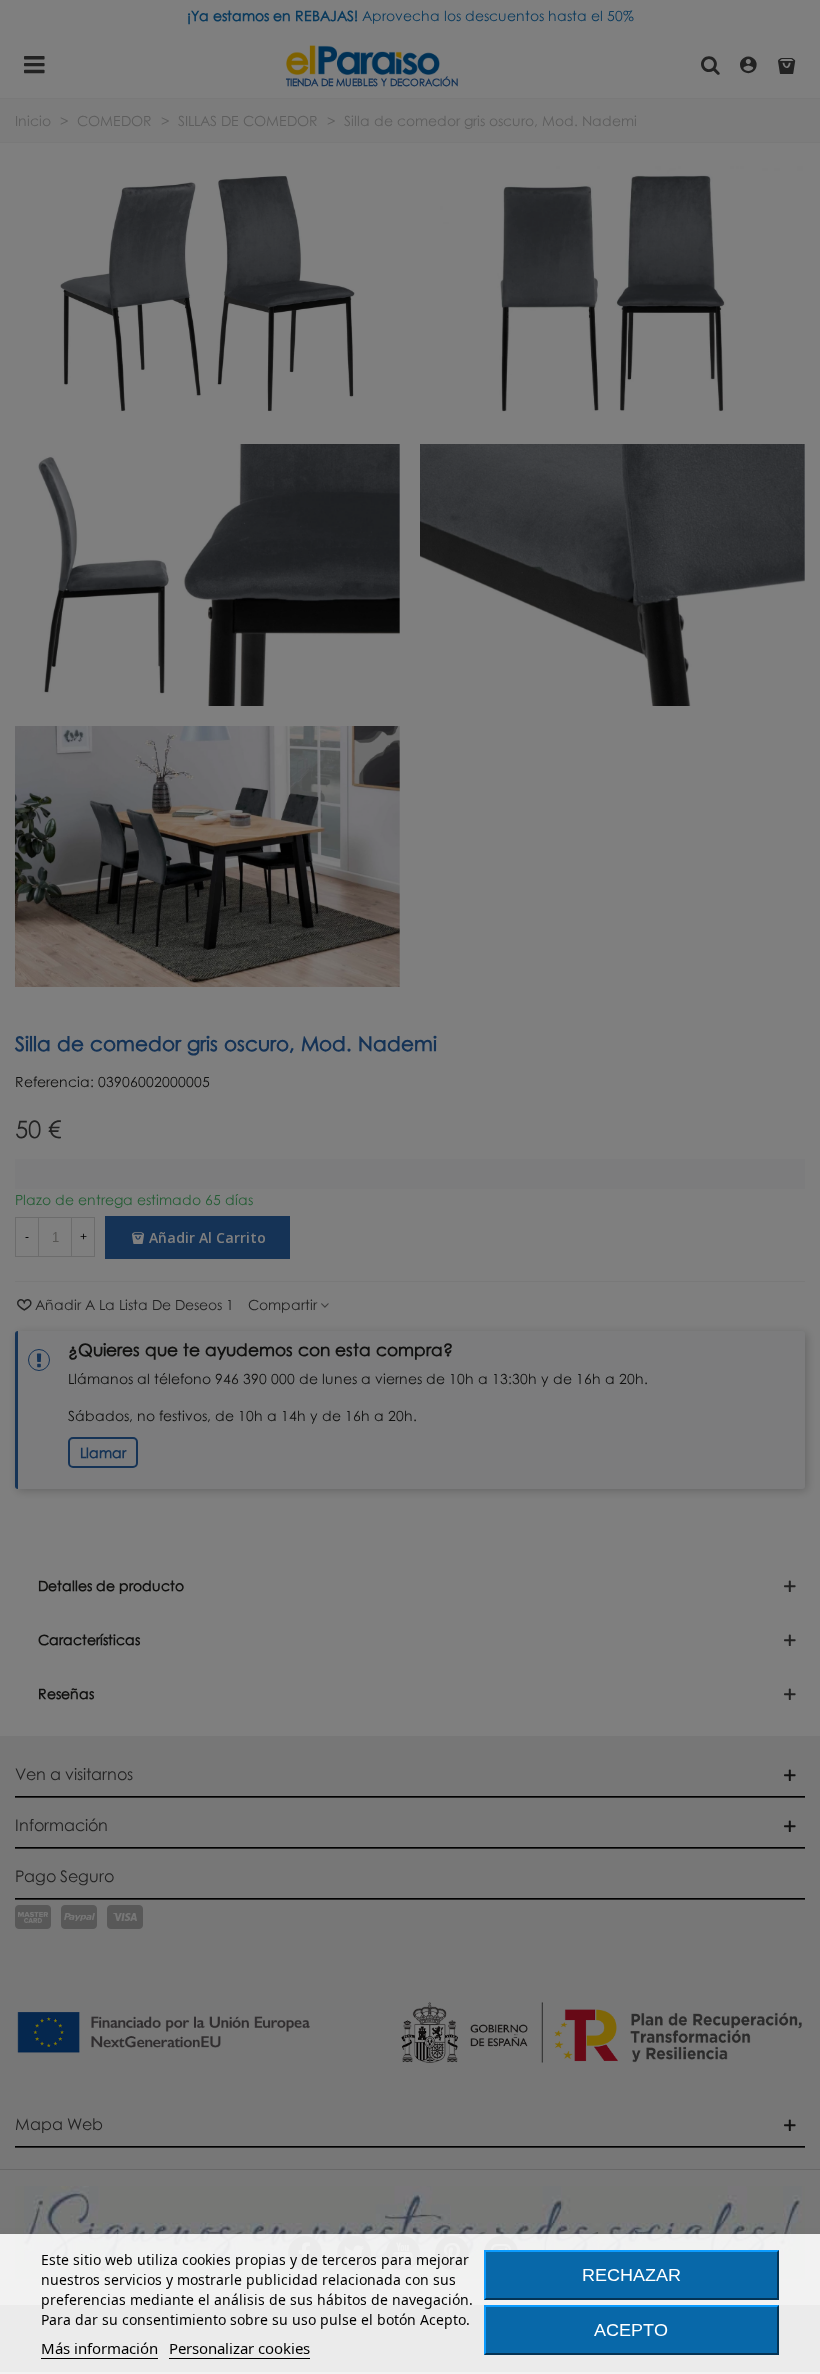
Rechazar (631, 2275)
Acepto (631, 2330)
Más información (99, 2348)
